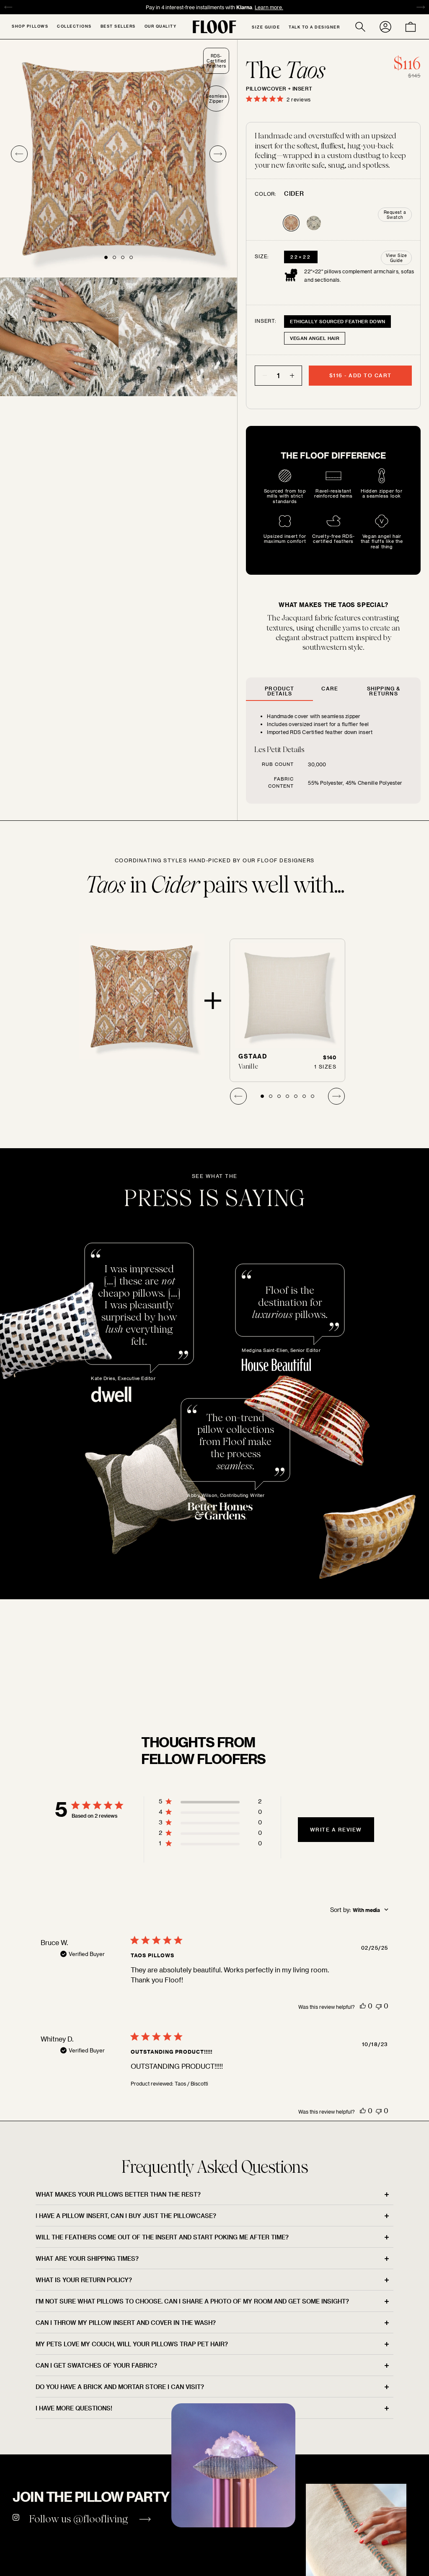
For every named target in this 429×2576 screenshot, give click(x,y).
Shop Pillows (30, 26)
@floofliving (101, 2519)
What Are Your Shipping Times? (87, 2258)
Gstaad (253, 1056)
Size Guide (266, 27)
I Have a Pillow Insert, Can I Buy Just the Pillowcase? (126, 2216)
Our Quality (161, 26)
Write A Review (336, 1829)
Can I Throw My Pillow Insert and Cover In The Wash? (126, 2323)
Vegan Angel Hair (315, 338)
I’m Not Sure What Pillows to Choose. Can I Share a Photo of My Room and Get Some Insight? (192, 2301)
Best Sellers (118, 26)
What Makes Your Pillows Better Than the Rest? (118, 2194)
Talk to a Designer (314, 27)
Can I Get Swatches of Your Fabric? (96, 2365)
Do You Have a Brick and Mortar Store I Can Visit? (120, 2387)
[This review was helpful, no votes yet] (363, 2006)
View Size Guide (397, 258)
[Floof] (214, 27)
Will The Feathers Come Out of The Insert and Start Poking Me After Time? (162, 2237)
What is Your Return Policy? (84, 2280)
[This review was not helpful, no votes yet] (379, 2006)
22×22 (301, 257)
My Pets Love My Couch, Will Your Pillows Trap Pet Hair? (132, 2344)
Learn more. (248, 7)
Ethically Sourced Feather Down (337, 321)
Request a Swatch (395, 215)
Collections (74, 26)
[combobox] (359, 1910)
